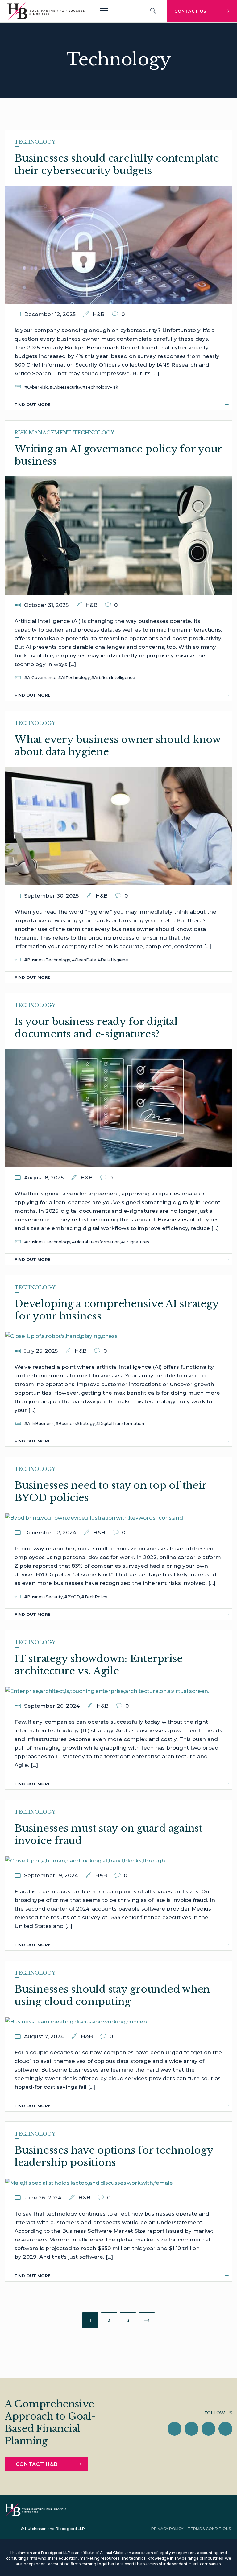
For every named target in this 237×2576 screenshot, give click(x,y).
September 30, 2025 (51, 896)
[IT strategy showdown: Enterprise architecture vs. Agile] (107, 1690)
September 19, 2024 (51, 1875)
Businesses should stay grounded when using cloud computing (112, 1995)
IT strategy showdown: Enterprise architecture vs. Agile (99, 1665)
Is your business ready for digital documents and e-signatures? (96, 1028)
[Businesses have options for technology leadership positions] (89, 2182)
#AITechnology (74, 677)
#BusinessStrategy (75, 1423)
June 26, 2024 (43, 2198)
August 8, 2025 (44, 1178)
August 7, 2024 (44, 2036)
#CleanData (84, 960)
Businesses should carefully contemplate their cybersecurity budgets (117, 164)
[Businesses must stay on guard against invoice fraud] (85, 1860)
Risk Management (43, 433)
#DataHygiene (113, 960)
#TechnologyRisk (100, 387)
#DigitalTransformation (96, 1242)
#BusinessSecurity (44, 1597)
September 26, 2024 (52, 1706)
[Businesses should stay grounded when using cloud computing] (77, 2021)
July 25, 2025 (41, 1351)
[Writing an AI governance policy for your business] (118, 535)
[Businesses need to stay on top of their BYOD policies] (94, 1517)
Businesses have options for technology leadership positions (114, 2156)
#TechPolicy (94, 1597)
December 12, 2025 (50, 314)
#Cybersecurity (65, 387)
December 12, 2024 (50, 1533)
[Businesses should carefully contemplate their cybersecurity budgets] (118, 245)
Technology (35, 142)
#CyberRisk (36, 387)
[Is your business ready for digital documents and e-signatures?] (118, 1108)
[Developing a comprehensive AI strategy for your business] (61, 1335)
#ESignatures (135, 1242)
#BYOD (72, 1597)
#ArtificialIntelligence (113, 677)
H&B (99, 314)
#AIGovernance (40, 677)
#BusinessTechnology (47, 960)
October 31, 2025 (46, 605)
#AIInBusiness (39, 1423)
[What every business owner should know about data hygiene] (118, 826)
